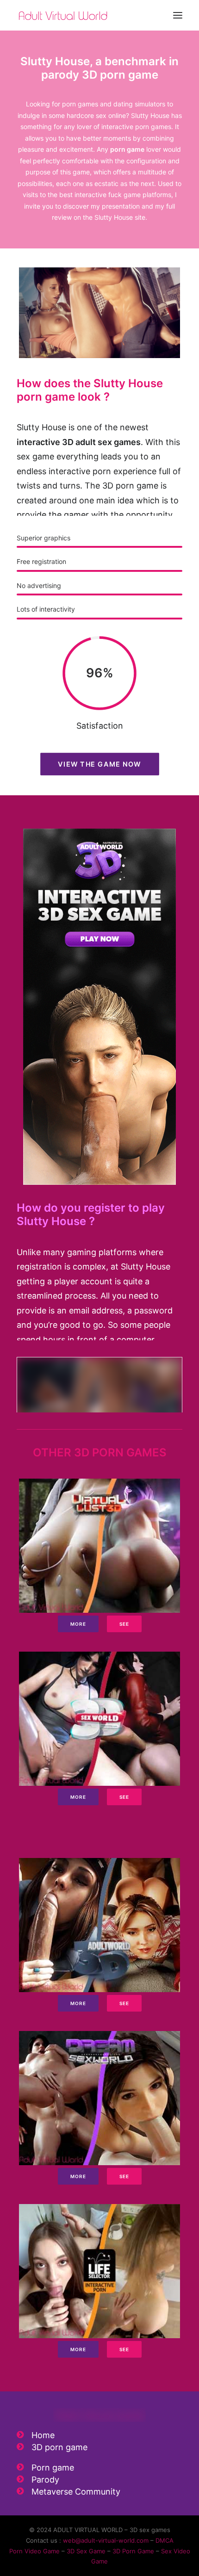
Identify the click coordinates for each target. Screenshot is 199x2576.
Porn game (53, 2468)
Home (43, 2435)
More (78, 1624)
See (124, 1624)
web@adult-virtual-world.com (106, 2540)
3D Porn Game (133, 2551)
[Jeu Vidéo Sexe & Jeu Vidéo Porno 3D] (63, 15)
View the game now (99, 764)
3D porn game (59, 2447)
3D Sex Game (86, 2551)
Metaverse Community (76, 2492)
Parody (45, 2480)
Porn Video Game (34, 2551)
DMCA (165, 2540)
